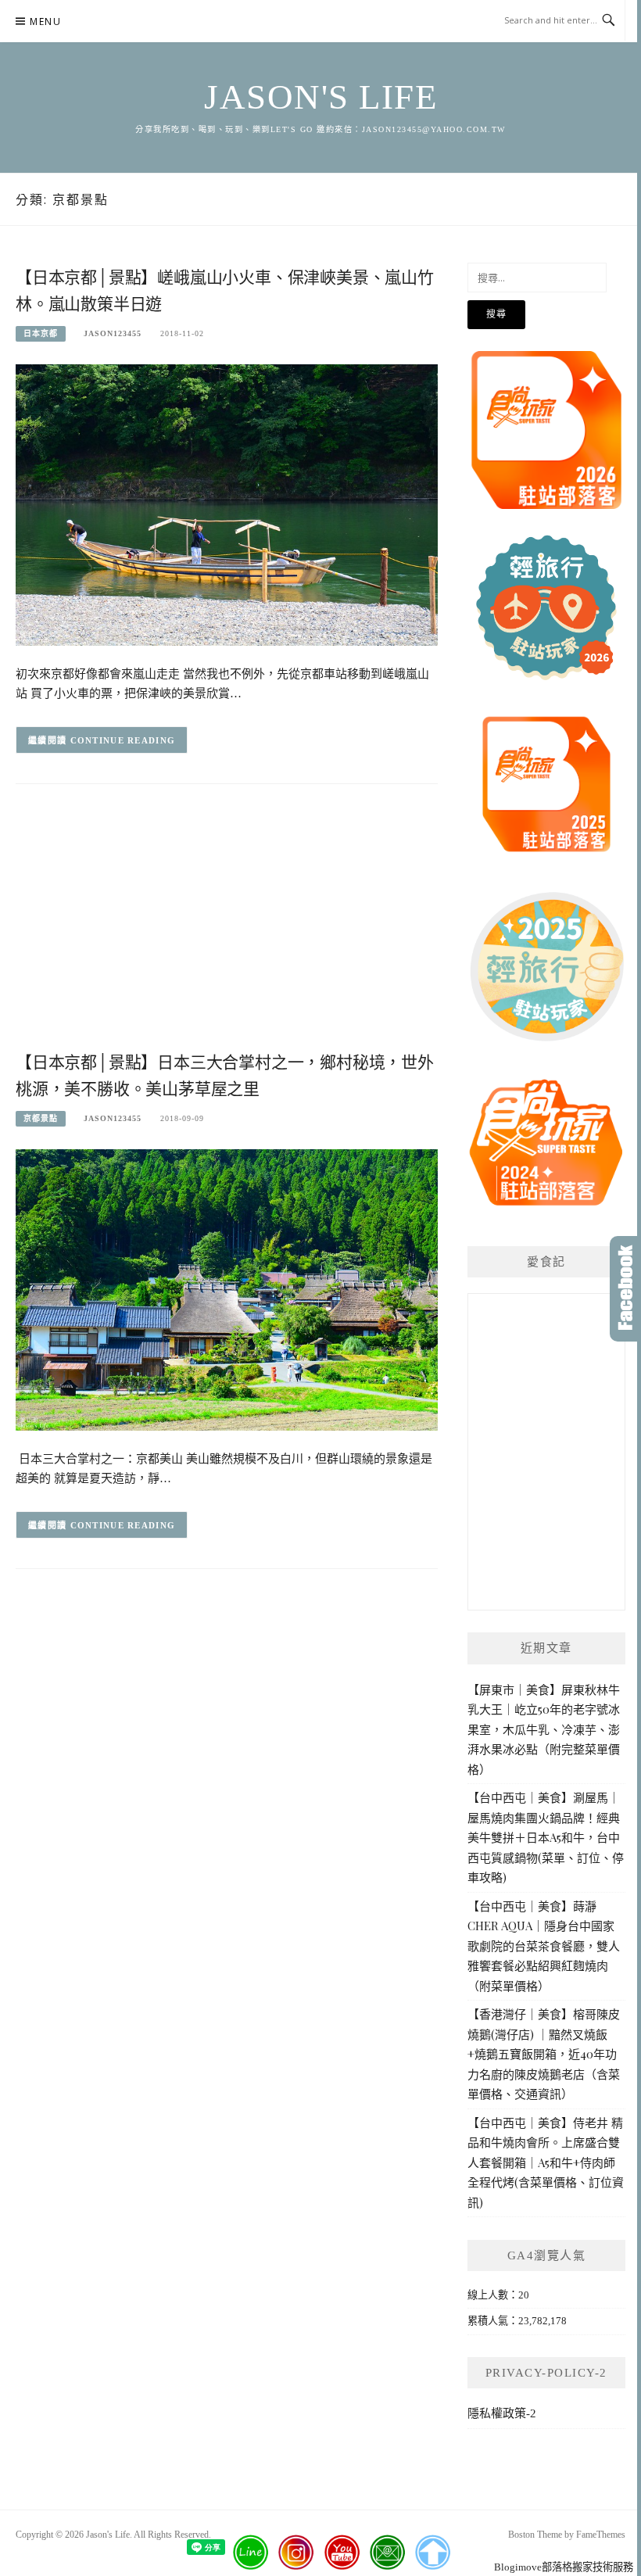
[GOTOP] (432, 2553)
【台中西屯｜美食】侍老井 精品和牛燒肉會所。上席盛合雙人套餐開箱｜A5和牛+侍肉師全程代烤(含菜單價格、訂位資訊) (546, 2162)
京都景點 (41, 1118)
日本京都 (41, 333)
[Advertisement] (227, 923)
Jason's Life (320, 97)
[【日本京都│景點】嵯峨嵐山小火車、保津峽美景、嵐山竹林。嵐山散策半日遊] (227, 504)
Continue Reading (123, 740)
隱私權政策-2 (502, 2413)
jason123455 (113, 333)
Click (625, 1289)
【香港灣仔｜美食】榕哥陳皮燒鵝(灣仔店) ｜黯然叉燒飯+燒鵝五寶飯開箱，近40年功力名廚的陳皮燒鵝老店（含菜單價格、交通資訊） (544, 2054)
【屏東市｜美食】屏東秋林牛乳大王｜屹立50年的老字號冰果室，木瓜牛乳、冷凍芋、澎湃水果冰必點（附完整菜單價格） (544, 1729)
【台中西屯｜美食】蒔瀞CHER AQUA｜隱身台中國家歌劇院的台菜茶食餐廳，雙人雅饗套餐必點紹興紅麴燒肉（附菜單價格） (544, 1946)
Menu (45, 21)
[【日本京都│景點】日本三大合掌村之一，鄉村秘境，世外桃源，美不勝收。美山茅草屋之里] (227, 1289)
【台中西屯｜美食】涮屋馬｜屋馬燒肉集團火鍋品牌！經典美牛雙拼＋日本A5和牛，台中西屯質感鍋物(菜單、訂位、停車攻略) (546, 1837)
